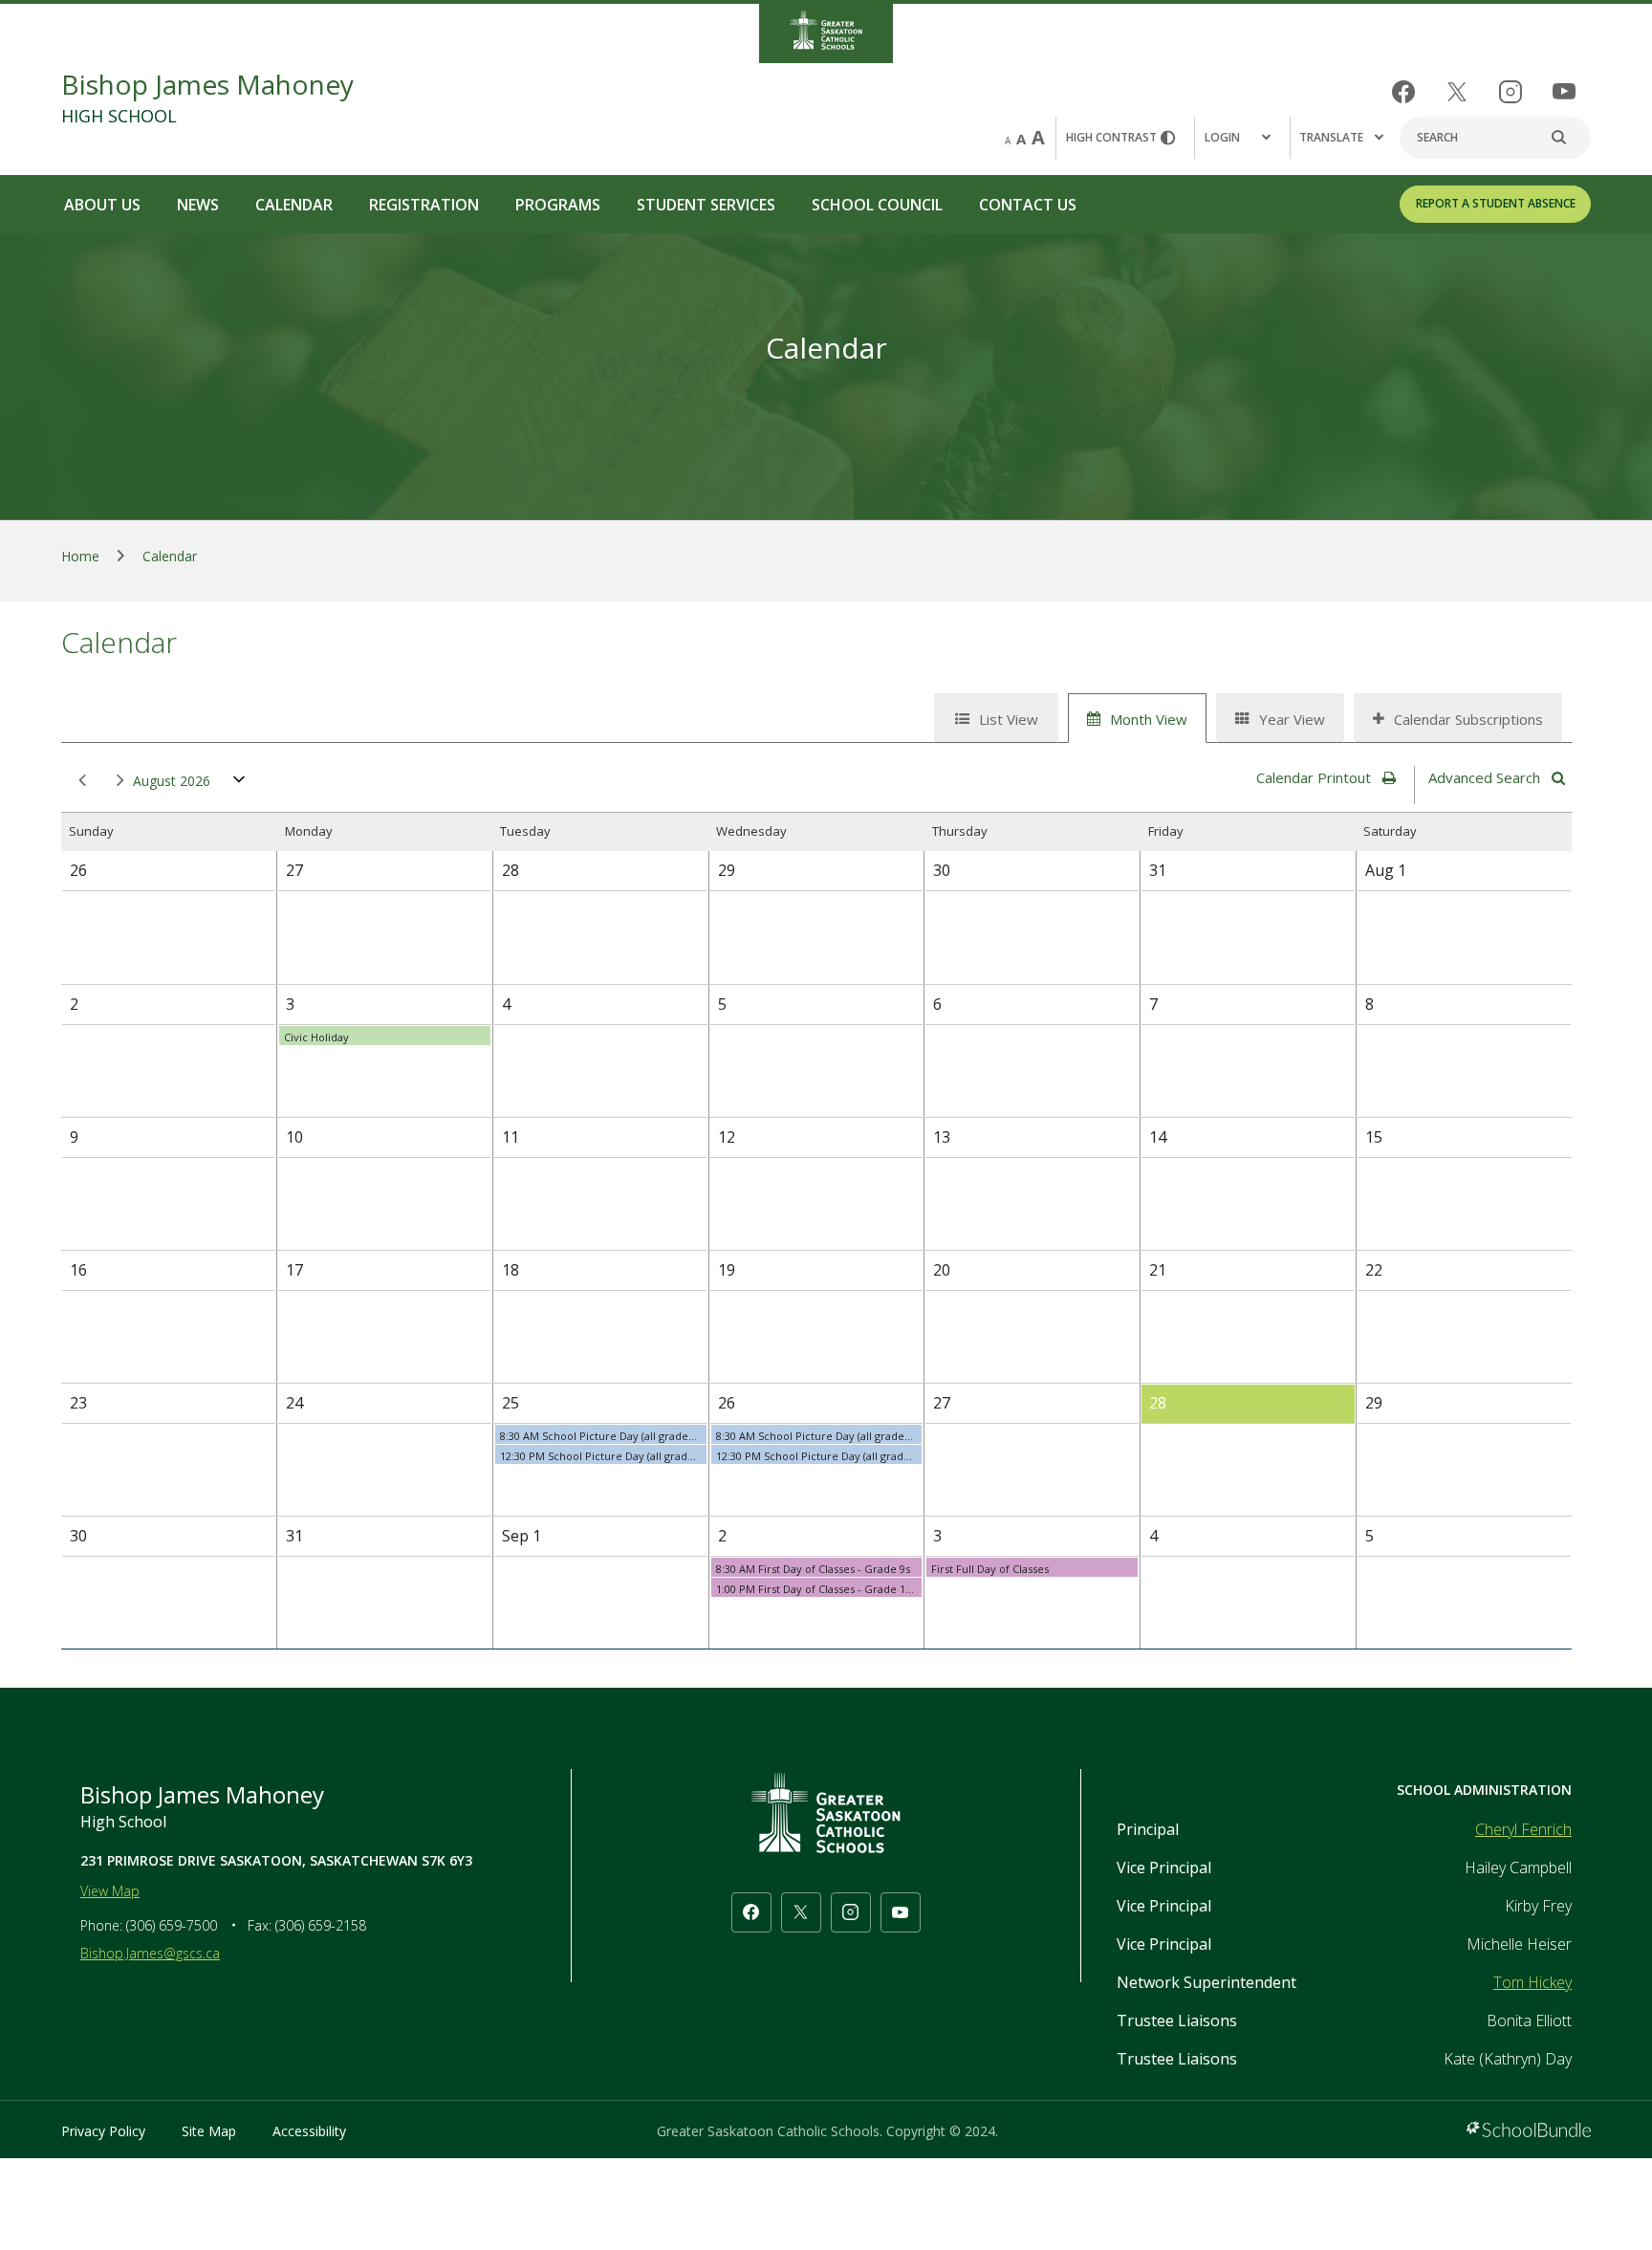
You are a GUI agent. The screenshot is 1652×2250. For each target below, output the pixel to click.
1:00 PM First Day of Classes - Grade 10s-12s (819, 1589)
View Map (110, 1891)
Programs (558, 205)
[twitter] (1457, 92)
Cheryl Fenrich (1523, 1829)
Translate (1331, 137)
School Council (877, 205)
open (239, 784)
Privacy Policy (103, 2131)
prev (78, 781)
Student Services (706, 205)
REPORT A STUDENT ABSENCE (1496, 203)
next (117, 781)
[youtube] (1564, 91)
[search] (1569, 138)
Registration (424, 205)
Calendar (294, 205)
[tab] (996, 718)
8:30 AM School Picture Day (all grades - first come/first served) (603, 1436)
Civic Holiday (316, 1037)
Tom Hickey (1532, 1982)
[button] (1242, 138)
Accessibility (309, 2131)
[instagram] (1511, 92)
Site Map (209, 2131)
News (198, 205)
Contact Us (1028, 205)
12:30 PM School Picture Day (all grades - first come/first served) (603, 1456)
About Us (102, 205)
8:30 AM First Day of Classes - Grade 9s (813, 1569)
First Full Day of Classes (990, 1569)
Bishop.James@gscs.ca (150, 1953)
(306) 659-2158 (321, 1925)
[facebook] (1403, 92)
